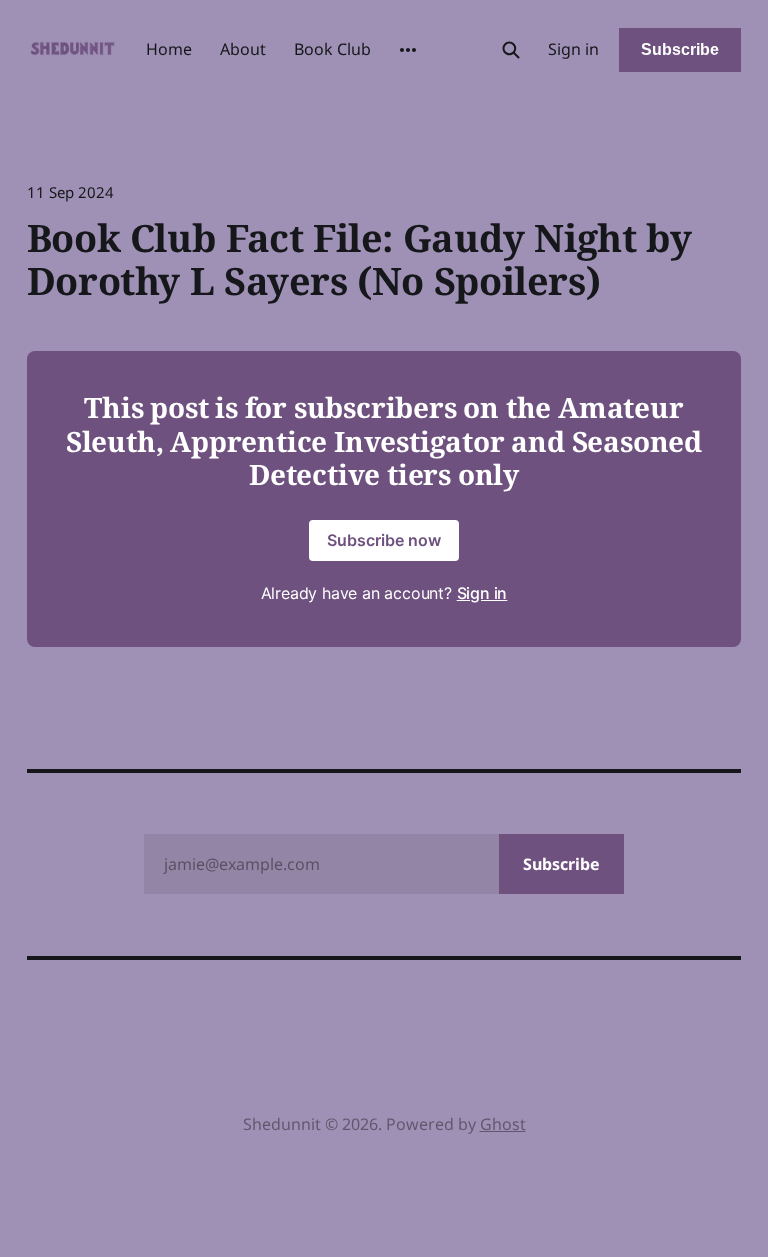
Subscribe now (384, 540)
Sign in (573, 49)
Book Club (332, 49)
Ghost (503, 1124)
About (243, 49)
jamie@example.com (382, 864)
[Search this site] (511, 50)
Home (169, 49)
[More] (408, 50)
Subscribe (680, 49)
